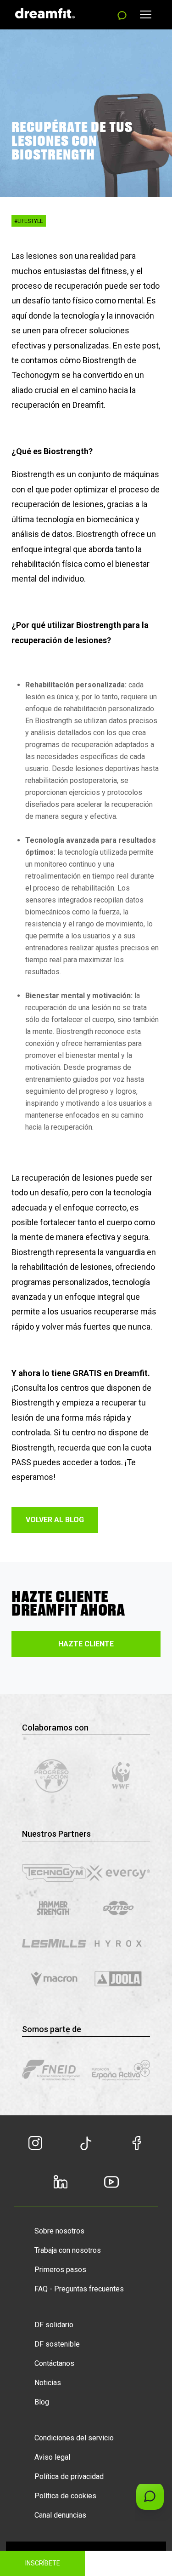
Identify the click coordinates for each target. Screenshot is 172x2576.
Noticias (48, 2383)
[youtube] (112, 2186)
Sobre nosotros (59, 2231)
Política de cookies (65, 2496)
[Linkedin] (61, 2187)
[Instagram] (35, 2148)
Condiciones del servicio (74, 2438)
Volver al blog (55, 1520)
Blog (42, 2402)
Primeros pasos (60, 2270)
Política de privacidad (69, 2476)
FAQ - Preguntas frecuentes (79, 2289)
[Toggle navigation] (146, 14)
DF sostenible (57, 2344)
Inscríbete (43, 2563)
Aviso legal (52, 2457)
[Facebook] (137, 2148)
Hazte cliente (86, 1644)
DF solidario (54, 2325)
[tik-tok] (86, 2148)
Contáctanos (54, 2363)
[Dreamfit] (45, 12)
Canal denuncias (60, 2515)
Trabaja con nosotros (68, 2250)
